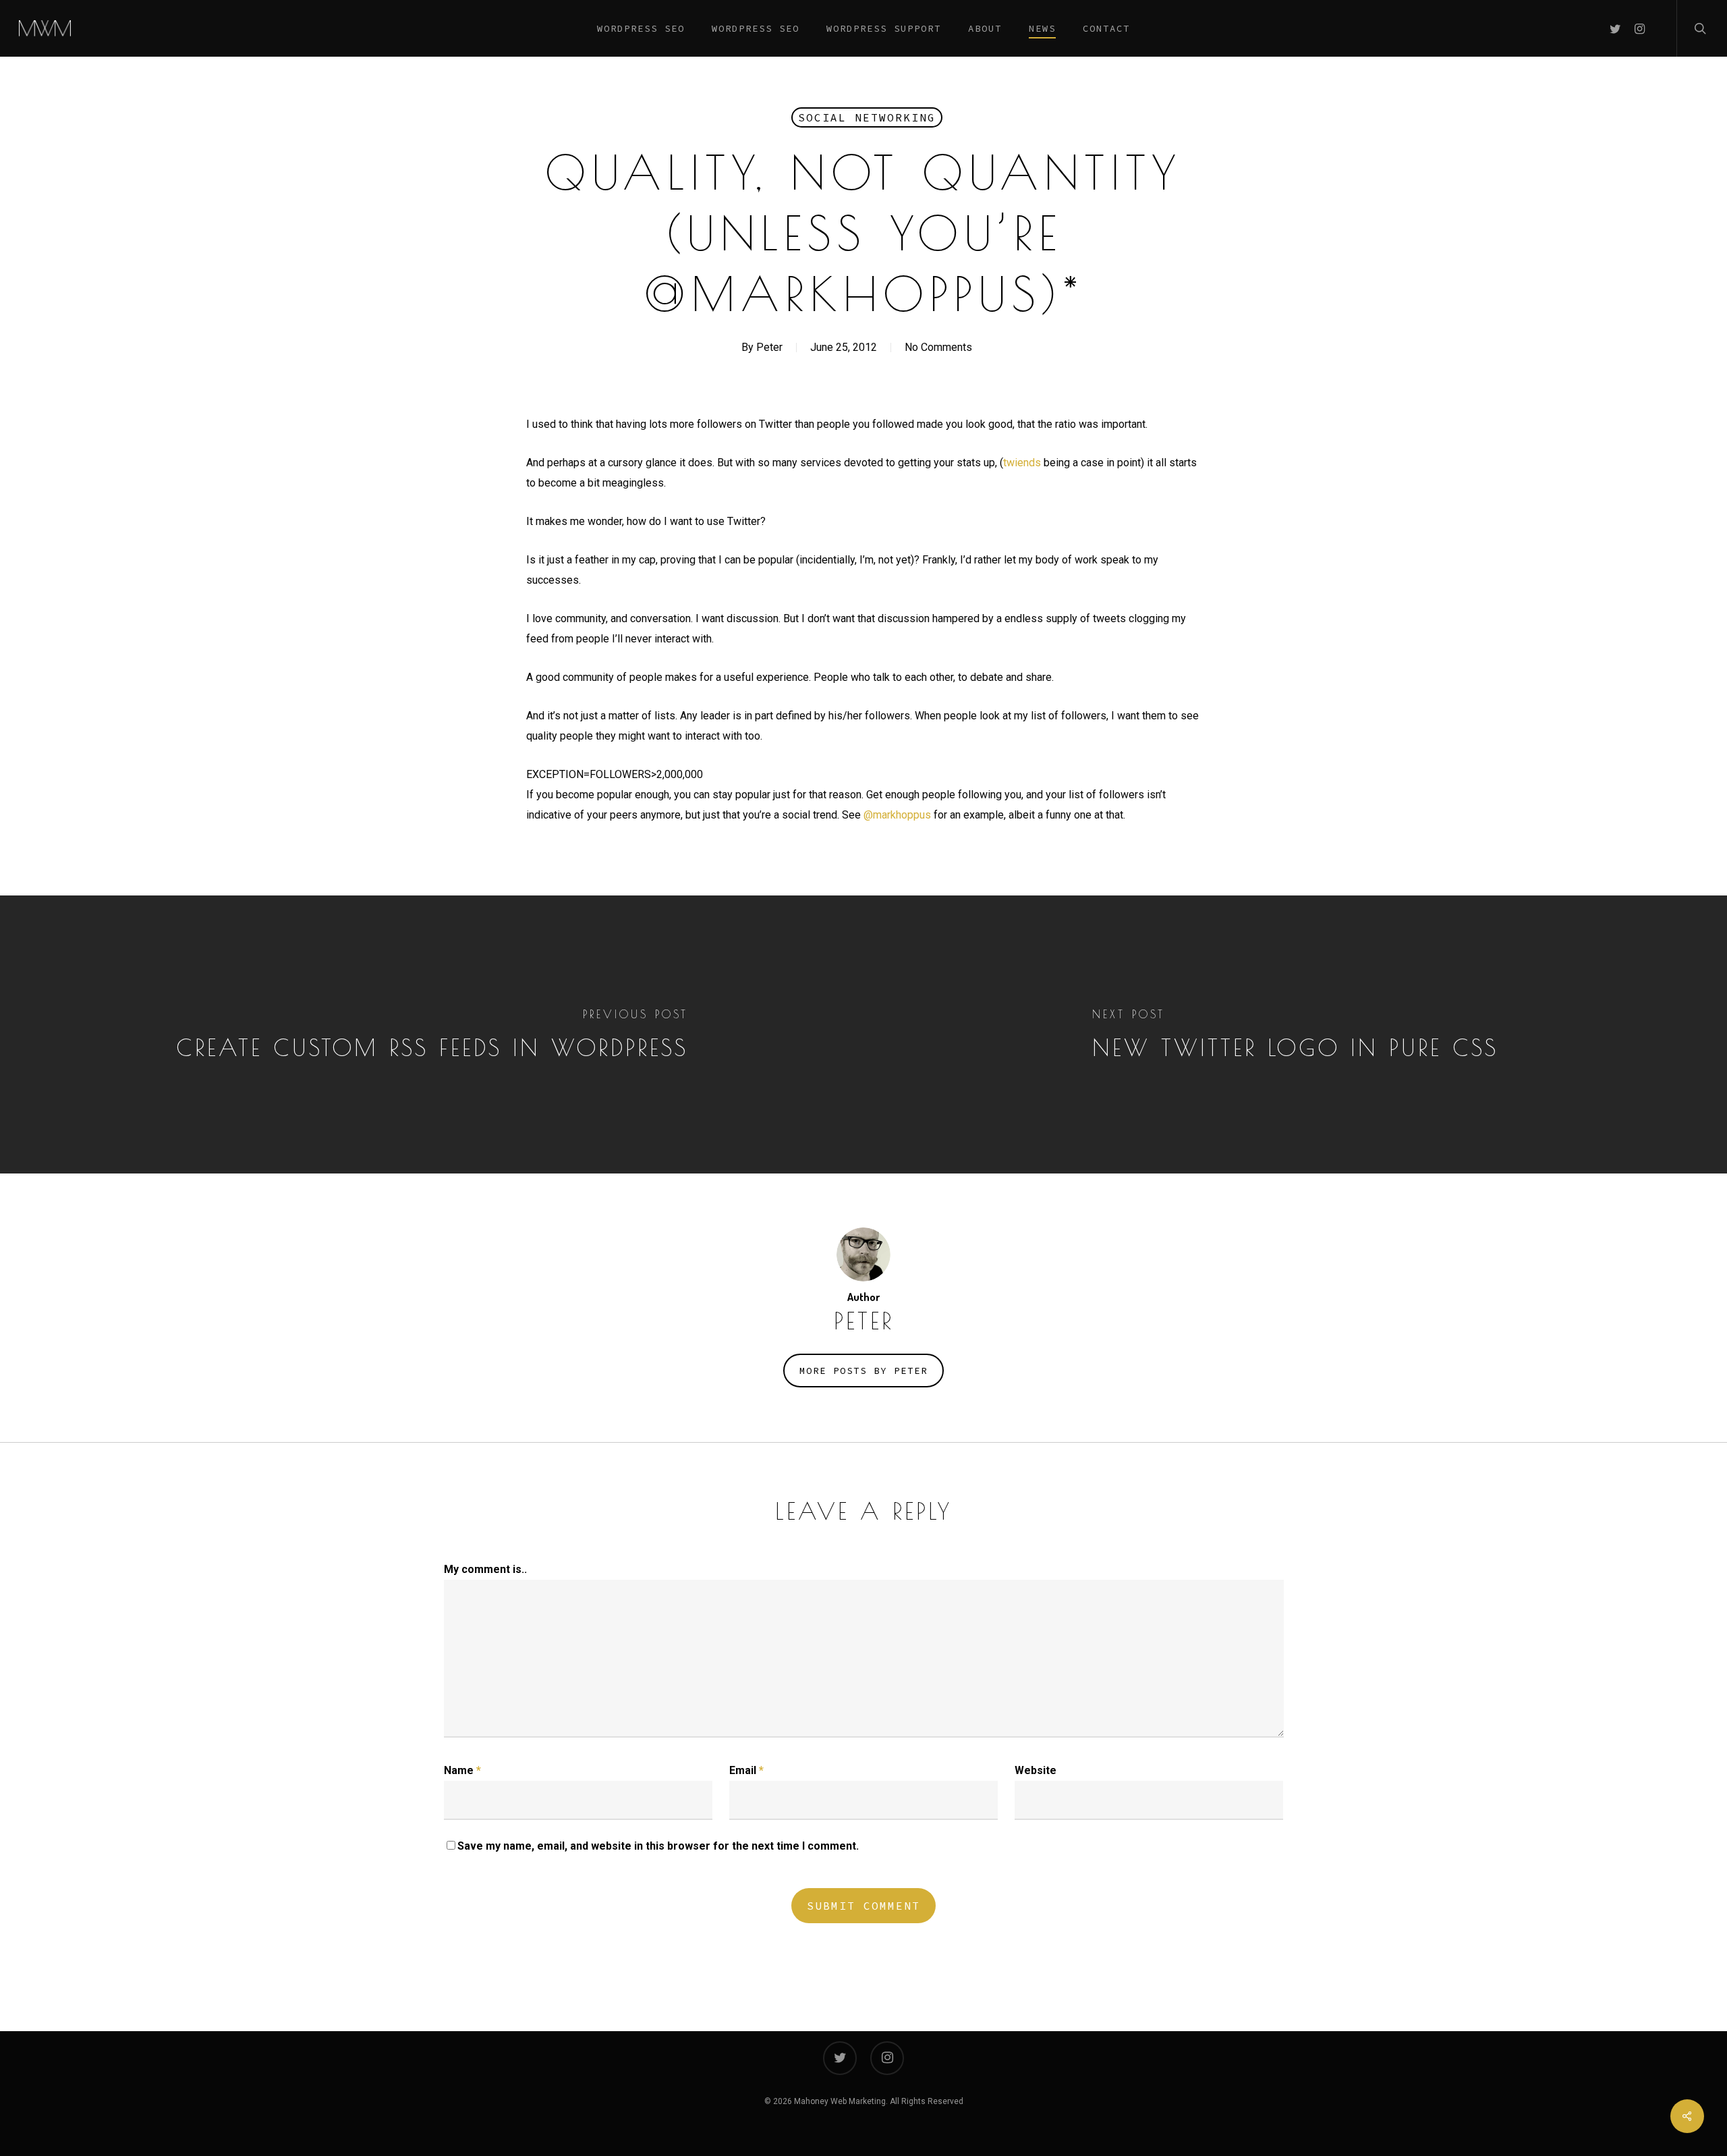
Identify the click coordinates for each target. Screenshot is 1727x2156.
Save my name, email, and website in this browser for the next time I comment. (658, 1846)
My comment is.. (485, 1569)
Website (1036, 1770)
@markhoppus (897, 815)
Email (746, 1770)
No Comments (938, 347)
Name (462, 1770)
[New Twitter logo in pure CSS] (1295, 1034)
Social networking (867, 117)
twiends (1022, 463)
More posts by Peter (863, 1371)
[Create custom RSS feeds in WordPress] (432, 1034)
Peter (769, 347)
